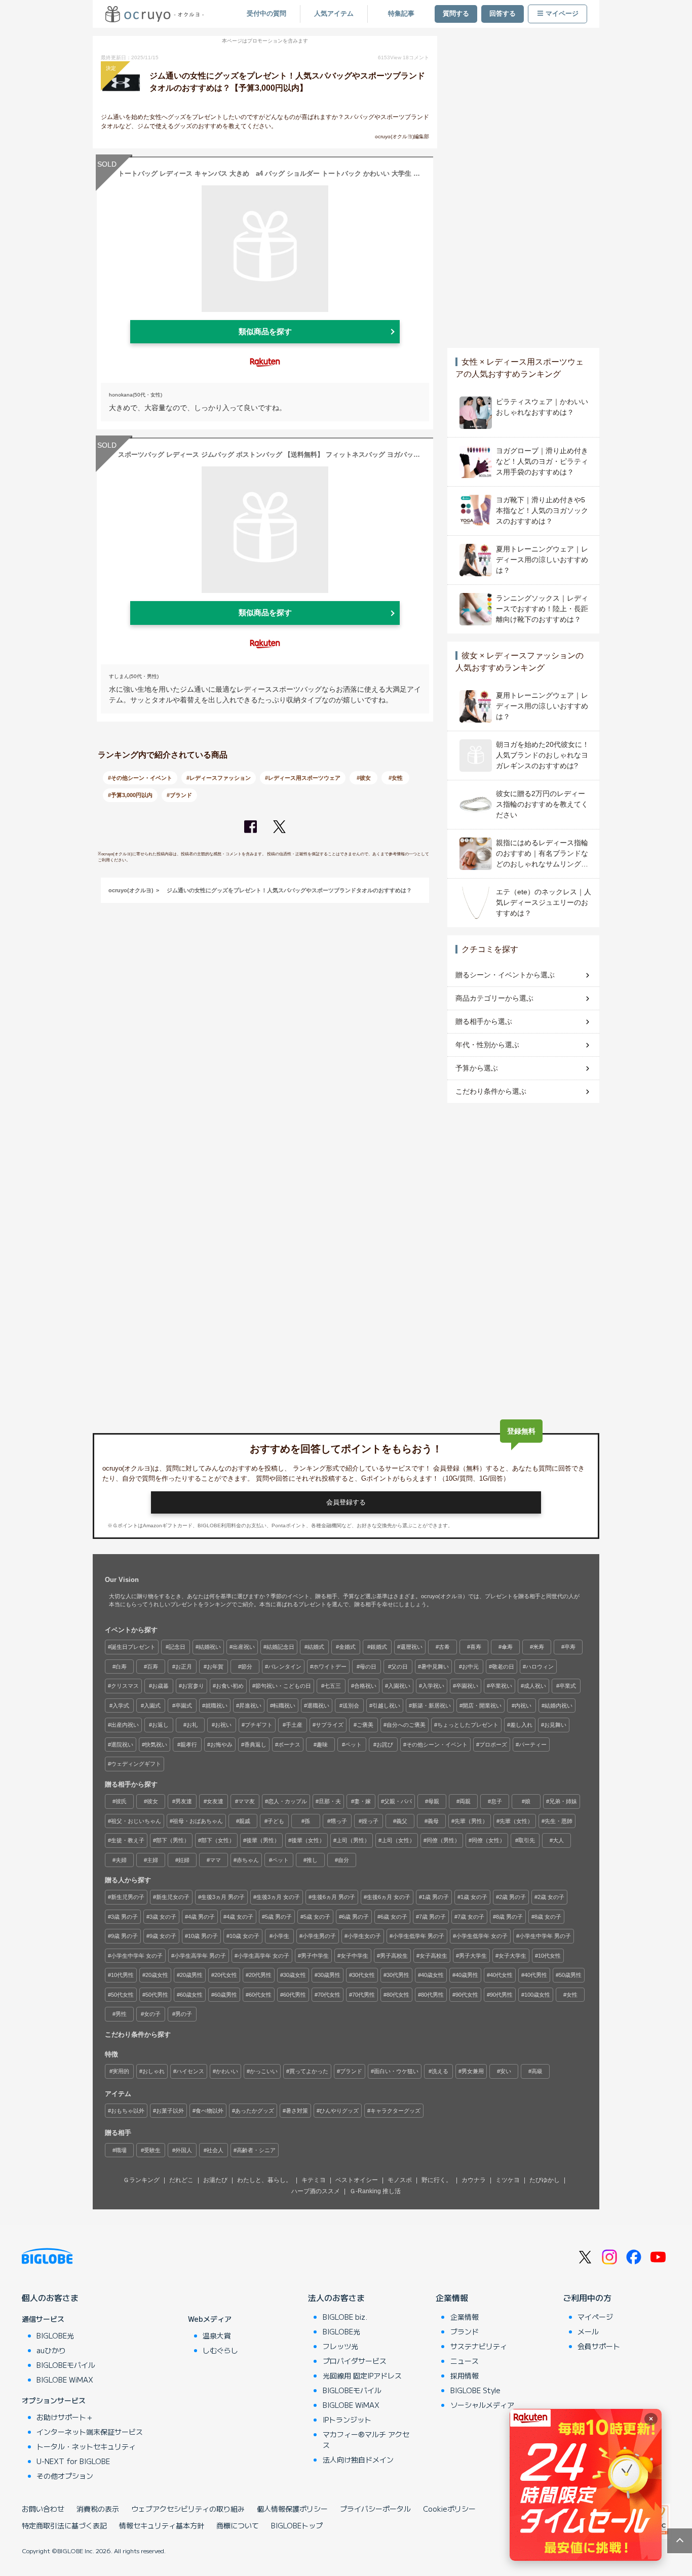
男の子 (184, 2014)
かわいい (227, 2071)
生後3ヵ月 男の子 (223, 1897)
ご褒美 (365, 1725)
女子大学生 (512, 1956)
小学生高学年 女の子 (263, 1956)
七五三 (333, 1686)
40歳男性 (467, 1975)
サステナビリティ (479, 2346)
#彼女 (364, 778)
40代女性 (501, 1975)
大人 (558, 1840)
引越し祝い (386, 1706)
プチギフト (259, 1725)
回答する (503, 14)
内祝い (523, 1706)
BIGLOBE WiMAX (65, 2380)
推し (312, 1860)
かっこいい (264, 2071)
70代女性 (329, 1995)
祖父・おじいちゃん (136, 1821)
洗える (440, 2071)
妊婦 (184, 1860)
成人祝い (535, 1686)
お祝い (223, 1725)
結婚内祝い (559, 1706)
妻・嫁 (362, 1801)
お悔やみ (221, 1745)
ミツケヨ (508, 2180)
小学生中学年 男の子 (545, 1936)
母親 (434, 1801)
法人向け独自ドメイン (358, 2460)
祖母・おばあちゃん (198, 1821)
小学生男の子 (319, 1936)
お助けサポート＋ (65, 2417)
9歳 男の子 (124, 1936)
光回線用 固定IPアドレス (362, 2375)
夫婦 (121, 1860)
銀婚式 (379, 1647)
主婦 (152, 1860)
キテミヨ (314, 2180)
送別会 (351, 1706)
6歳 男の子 (355, 1917)
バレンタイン (285, 1667)
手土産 (294, 1725)
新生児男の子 (128, 1897)
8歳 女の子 (548, 1917)
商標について (238, 2525)
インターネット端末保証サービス (90, 2432)
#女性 (396, 778)
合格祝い (365, 1686)
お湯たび (215, 2180)
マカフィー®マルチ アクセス (366, 2440)
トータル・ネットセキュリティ (86, 2446)
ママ (215, 1860)
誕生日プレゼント (133, 1647)
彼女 (152, 1801)
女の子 (152, 2014)
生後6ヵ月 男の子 (333, 1897)
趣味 (322, 1745)
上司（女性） (398, 1840)
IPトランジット (347, 2420)
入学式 (121, 1706)
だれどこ (181, 2180)
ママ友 (246, 1801)
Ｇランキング (141, 2180)
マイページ (562, 14)
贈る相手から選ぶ (484, 1021)
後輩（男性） (263, 1840)
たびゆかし (545, 2180)
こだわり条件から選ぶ (491, 1091)
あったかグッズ (255, 2111)
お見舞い (555, 1725)
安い (506, 2071)
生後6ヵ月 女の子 (389, 1897)
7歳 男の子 (432, 1917)
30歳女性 (295, 1975)
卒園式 (184, 1706)
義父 (402, 1821)
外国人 (184, 2150)
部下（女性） (218, 1840)
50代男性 (157, 1995)
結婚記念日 (280, 1647)
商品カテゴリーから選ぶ (494, 998)
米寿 (539, 1647)
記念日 (177, 1647)
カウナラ (474, 2180)
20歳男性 (191, 1975)
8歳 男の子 (509, 1917)
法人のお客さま (336, 2297)
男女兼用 (473, 2071)
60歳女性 (191, 1995)
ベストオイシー (357, 2180)
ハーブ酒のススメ (316, 2191)
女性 (572, 1995)
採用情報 (465, 2375)
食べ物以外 (209, 2111)
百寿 (152, 1667)
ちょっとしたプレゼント (468, 1725)
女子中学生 (354, 1956)
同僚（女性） (488, 1840)
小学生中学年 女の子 (137, 1956)
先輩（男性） (471, 1821)
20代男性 (260, 1975)
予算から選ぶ (477, 1068)
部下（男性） (173, 1840)
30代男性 (398, 1975)
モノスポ (400, 2180)
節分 (247, 1667)
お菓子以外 (170, 2111)
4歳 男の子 (201, 1917)
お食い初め (230, 1686)
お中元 (470, 1667)
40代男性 (536, 1975)
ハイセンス (190, 2071)
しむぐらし (220, 2350)
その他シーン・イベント (437, 1745)
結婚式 (316, 1647)
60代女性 (260, 1995)
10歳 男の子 (203, 1936)
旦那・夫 (330, 1801)
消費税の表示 (98, 2509)
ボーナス (289, 1745)
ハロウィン (540, 1667)
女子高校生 (433, 1956)
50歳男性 (570, 1975)
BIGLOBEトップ (297, 2525)
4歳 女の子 (240, 1917)
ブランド (351, 2071)
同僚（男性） (443, 1840)
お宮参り (193, 1686)
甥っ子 (339, 1821)
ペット (353, 1745)
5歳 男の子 (278, 1917)
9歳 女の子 (163, 1936)
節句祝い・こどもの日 (283, 1686)
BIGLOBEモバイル (66, 2365)
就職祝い (216, 1706)
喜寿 (476, 1647)
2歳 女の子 (551, 1897)
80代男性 (432, 1995)
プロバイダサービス (355, 2361)
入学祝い (433, 1686)
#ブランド (179, 795)
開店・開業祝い (482, 1706)
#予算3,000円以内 (130, 795)
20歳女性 (157, 1975)
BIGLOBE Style (475, 2390)
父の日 (399, 1667)
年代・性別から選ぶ (487, 1045)
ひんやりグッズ (339, 2111)
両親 (465, 1801)
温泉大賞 (217, 2335)
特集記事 (401, 14)
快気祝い (156, 1745)
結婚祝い (210, 1647)
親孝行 (189, 1745)
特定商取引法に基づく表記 (64, 2525)
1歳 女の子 (474, 1897)
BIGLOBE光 (55, 2335)
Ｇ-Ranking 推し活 (375, 2191)
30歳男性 (329, 1975)
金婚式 (347, 1647)
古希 (444, 1647)
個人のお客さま (50, 2297)
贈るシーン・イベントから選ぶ (505, 975)
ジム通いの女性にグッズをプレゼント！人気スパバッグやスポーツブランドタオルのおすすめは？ (289, 890)
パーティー (533, 1745)
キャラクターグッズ (395, 2111)
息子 (496, 1801)
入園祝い (399, 1686)
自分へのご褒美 (406, 1725)
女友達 (215, 1801)
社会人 (215, 2150)
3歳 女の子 (163, 1917)
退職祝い (318, 1706)
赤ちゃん (248, 1860)
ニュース (465, 2361)
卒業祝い (501, 1686)
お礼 (192, 1725)
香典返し (255, 1745)
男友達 (184, 1801)
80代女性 (398, 1995)
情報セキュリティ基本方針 (162, 2525)
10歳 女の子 (244, 1936)
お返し (160, 1725)
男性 (121, 2014)
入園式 (152, 1706)
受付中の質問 (266, 14)
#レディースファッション (219, 778)
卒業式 (568, 1686)
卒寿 (570, 1647)
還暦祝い (411, 1647)
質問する (456, 14)
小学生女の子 (364, 1936)
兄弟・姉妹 (563, 1801)
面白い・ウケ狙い (396, 2071)
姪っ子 (370, 1821)
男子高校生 (394, 1956)
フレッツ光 (340, 2346)
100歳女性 (537, 1995)
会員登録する (346, 1502)
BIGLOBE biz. (345, 2317)
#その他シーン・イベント (140, 778)
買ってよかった (309, 2071)
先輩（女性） (516, 1821)
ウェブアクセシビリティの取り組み (188, 2509)
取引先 (527, 1840)
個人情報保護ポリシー (292, 2509)
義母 (433, 1821)
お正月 (184, 1667)
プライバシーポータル (375, 2509)
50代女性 (122, 1995)
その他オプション (65, 2476)
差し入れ (521, 1725)
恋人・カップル (287, 1801)
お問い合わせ (43, 2509)
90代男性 (501, 1995)
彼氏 (121, 1801)
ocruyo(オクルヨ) (131, 890)
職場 (121, 2150)
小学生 (281, 1936)
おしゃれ (153, 2071)
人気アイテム (334, 14)
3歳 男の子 (124, 1917)
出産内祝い (125, 1725)
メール (588, 2331)
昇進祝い (250, 1706)
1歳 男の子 (435, 1897)
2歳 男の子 (512, 1897)
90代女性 (467, 1995)
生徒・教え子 (128, 1840)
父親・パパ (398, 1801)
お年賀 (215, 1667)
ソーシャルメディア (482, 2405)
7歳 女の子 (471, 1917)
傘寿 (507, 1647)
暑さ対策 (297, 2111)
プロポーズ (493, 1745)
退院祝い (122, 1745)
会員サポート (599, 2346)
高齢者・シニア (256, 2150)
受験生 (152, 2150)
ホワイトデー (330, 1667)
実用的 (121, 2071)
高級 (537, 2071)
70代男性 (363, 1995)
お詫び (385, 1745)
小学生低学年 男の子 (418, 1936)
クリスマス (125, 1686)
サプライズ (330, 1725)
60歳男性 (226, 1995)
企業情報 (452, 2297)
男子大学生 (473, 1956)
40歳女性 (432, 1975)
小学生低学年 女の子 (482, 1936)
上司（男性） (353, 1840)
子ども (276, 1821)
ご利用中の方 (587, 2297)
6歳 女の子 (394, 1917)
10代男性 (122, 1975)
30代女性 (363, 1975)
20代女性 (226, 1975)
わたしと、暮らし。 (264, 2180)
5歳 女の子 (317, 1917)
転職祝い (284, 1706)
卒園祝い (467, 1686)
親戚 (245, 1821)
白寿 (121, 1667)
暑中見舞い (435, 1667)
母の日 (368, 1667)
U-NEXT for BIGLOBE (73, 2461)
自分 (343, 1860)
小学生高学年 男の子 (200, 1956)
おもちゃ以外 (128, 2111)
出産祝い (244, 1647)
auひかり (51, 2350)
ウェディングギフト (136, 1764)
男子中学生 (315, 1956)
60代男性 (295, 1995)
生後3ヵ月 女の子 (278, 1897)
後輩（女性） (308, 1840)
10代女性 (549, 1956)
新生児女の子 (173, 1897)
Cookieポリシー (449, 2509)
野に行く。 (437, 2180)
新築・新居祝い (431, 1706)
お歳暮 (160, 1686)
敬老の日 (503, 1667)
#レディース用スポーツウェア (303, 778)
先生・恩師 (559, 1821)
